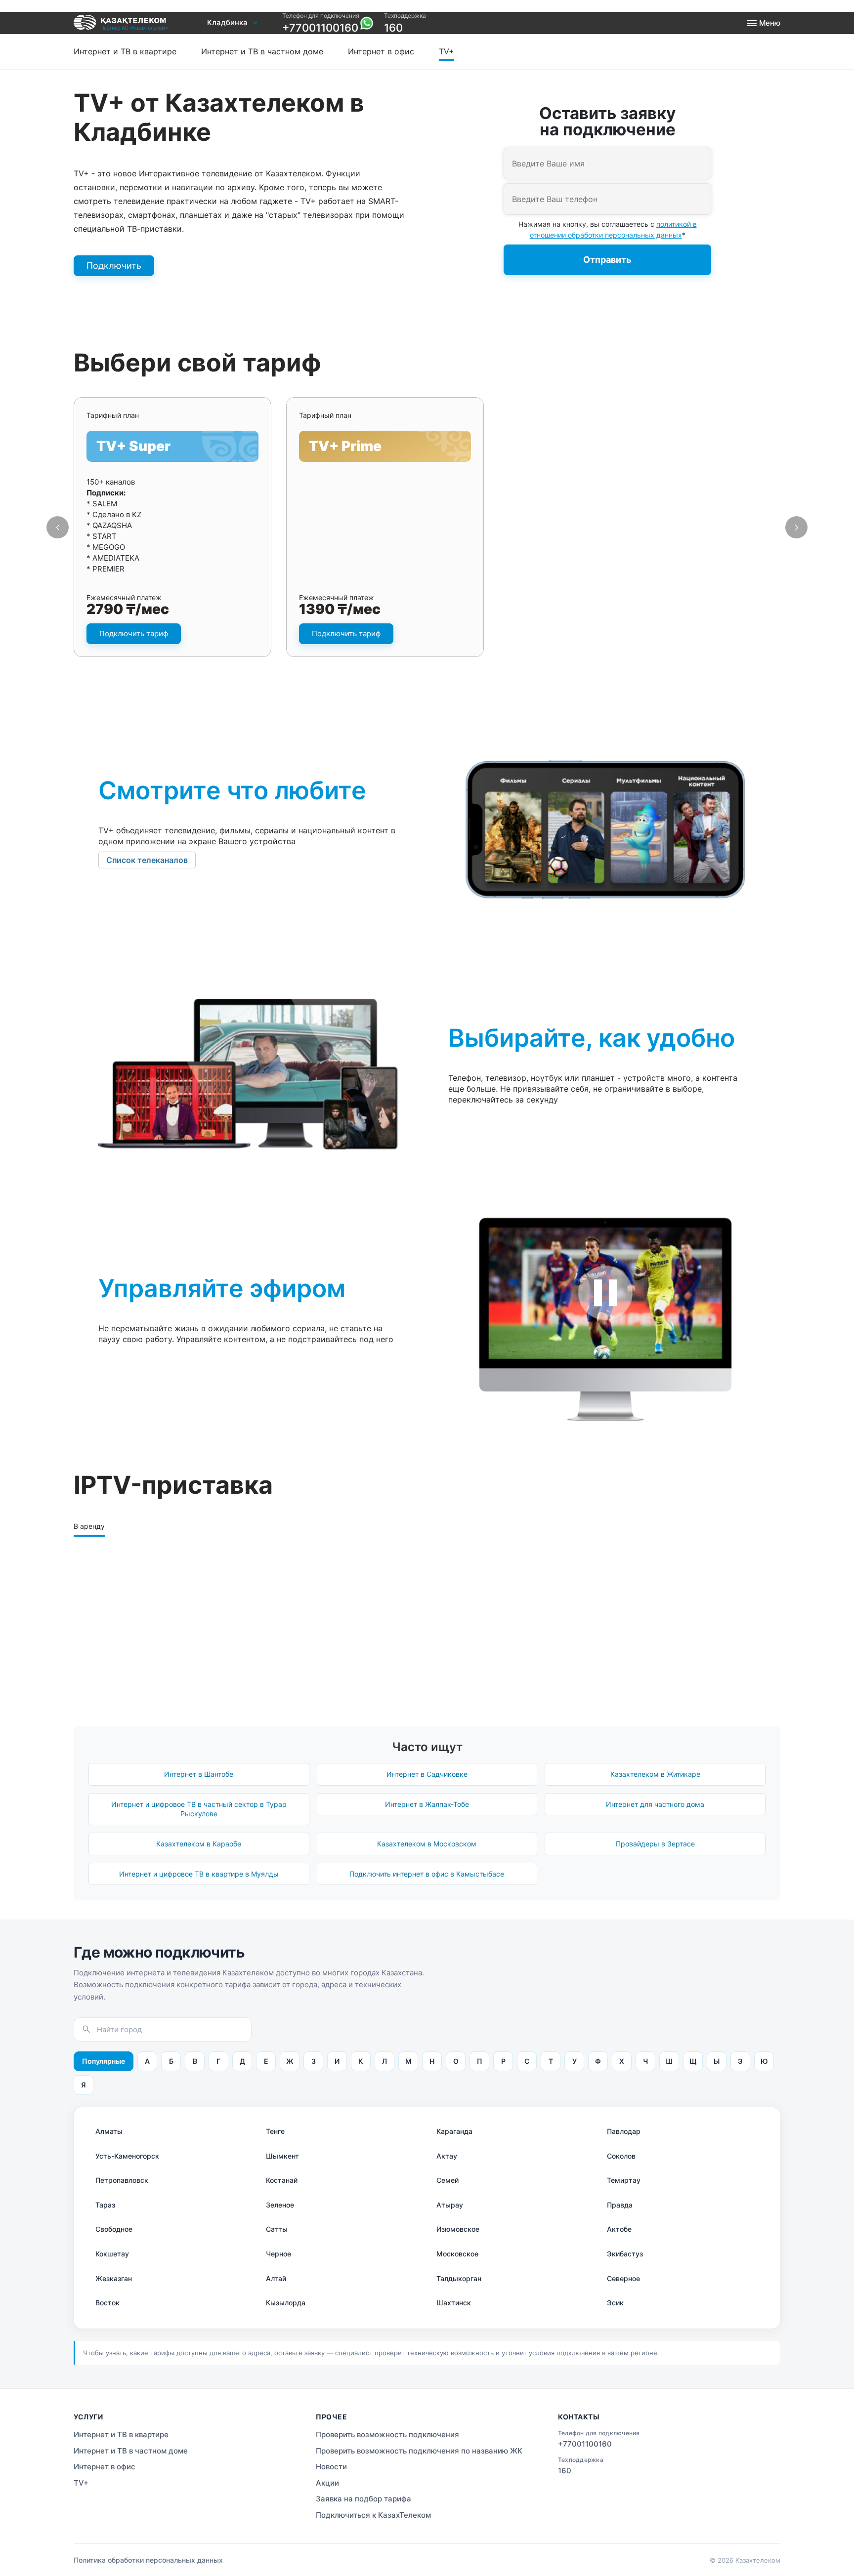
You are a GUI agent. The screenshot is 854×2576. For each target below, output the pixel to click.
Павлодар (624, 2131)
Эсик (615, 2303)
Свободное (114, 2229)
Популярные (104, 2061)
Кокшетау (112, 2254)
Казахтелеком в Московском (427, 1844)
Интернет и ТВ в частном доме (262, 51)
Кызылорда (286, 2303)
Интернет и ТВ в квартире (125, 51)
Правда (620, 2205)
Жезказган (114, 2278)
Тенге (275, 2131)
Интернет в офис (381, 51)
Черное (278, 2254)
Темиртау (624, 2180)
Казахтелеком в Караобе (199, 1844)
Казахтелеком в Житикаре (655, 1774)
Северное (623, 2278)
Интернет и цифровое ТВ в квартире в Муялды (199, 1874)
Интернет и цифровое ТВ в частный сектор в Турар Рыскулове (199, 1809)
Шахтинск (454, 2303)
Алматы (109, 2131)
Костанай (282, 2180)
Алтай (276, 2278)
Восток (107, 2303)
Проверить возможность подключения (354, 40)
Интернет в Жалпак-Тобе (427, 1804)
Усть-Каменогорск (127, 2156)
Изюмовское (458, 2229)
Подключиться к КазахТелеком (373, 2515)
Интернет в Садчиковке (427, 1774)
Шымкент (282, 2156)
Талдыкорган (459, 2278)
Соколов (621, 2156)
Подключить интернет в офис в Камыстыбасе (427, 1874)
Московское (457, 2254)
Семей (448, 2180)
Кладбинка (227, 23)
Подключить (114, 266)
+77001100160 (320, 28)
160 (393, 28)
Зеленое (280, 2205)
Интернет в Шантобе (199, 1774)
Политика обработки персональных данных (148, 2560)
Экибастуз (625, 2254)
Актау (447, 2156)
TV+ (447, 51)
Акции (327, 2483)
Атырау (450, 2205)
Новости (331, 2467)
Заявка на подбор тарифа (363, 2499)
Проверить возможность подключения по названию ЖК (419, 2451)
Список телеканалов (147, 860)
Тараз (105, 2205)
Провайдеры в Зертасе (655, 1844)
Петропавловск (122, 2180)
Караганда (454, 2131)
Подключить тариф (134, 634)
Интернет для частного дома (655, 1804)
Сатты (277, 2229)
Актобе (619, 2229)
